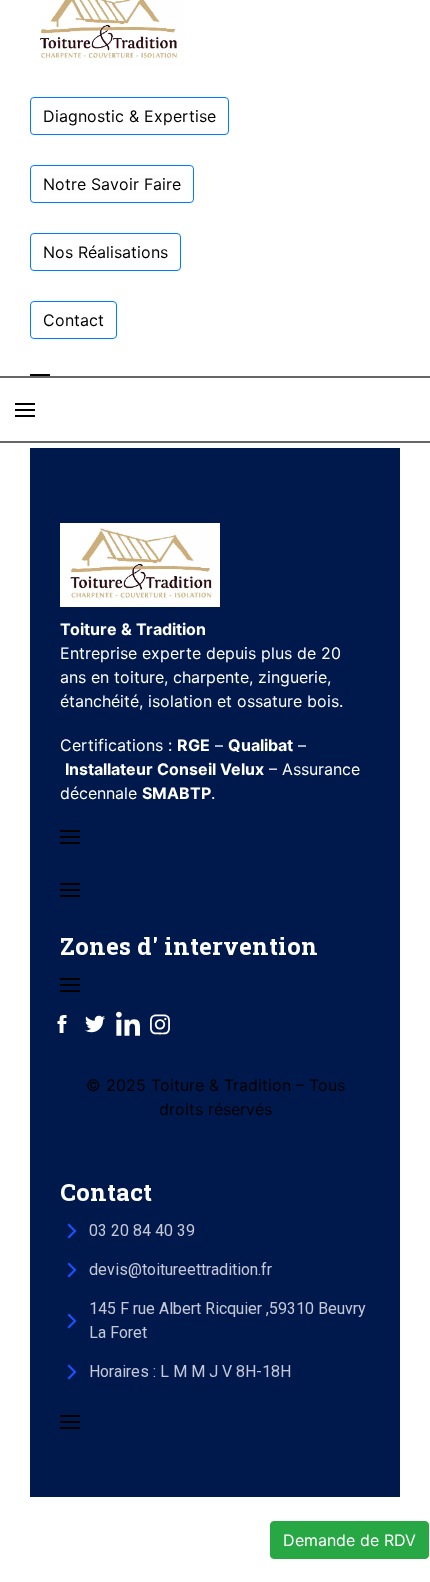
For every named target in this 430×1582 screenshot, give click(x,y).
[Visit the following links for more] (62, 1024)
